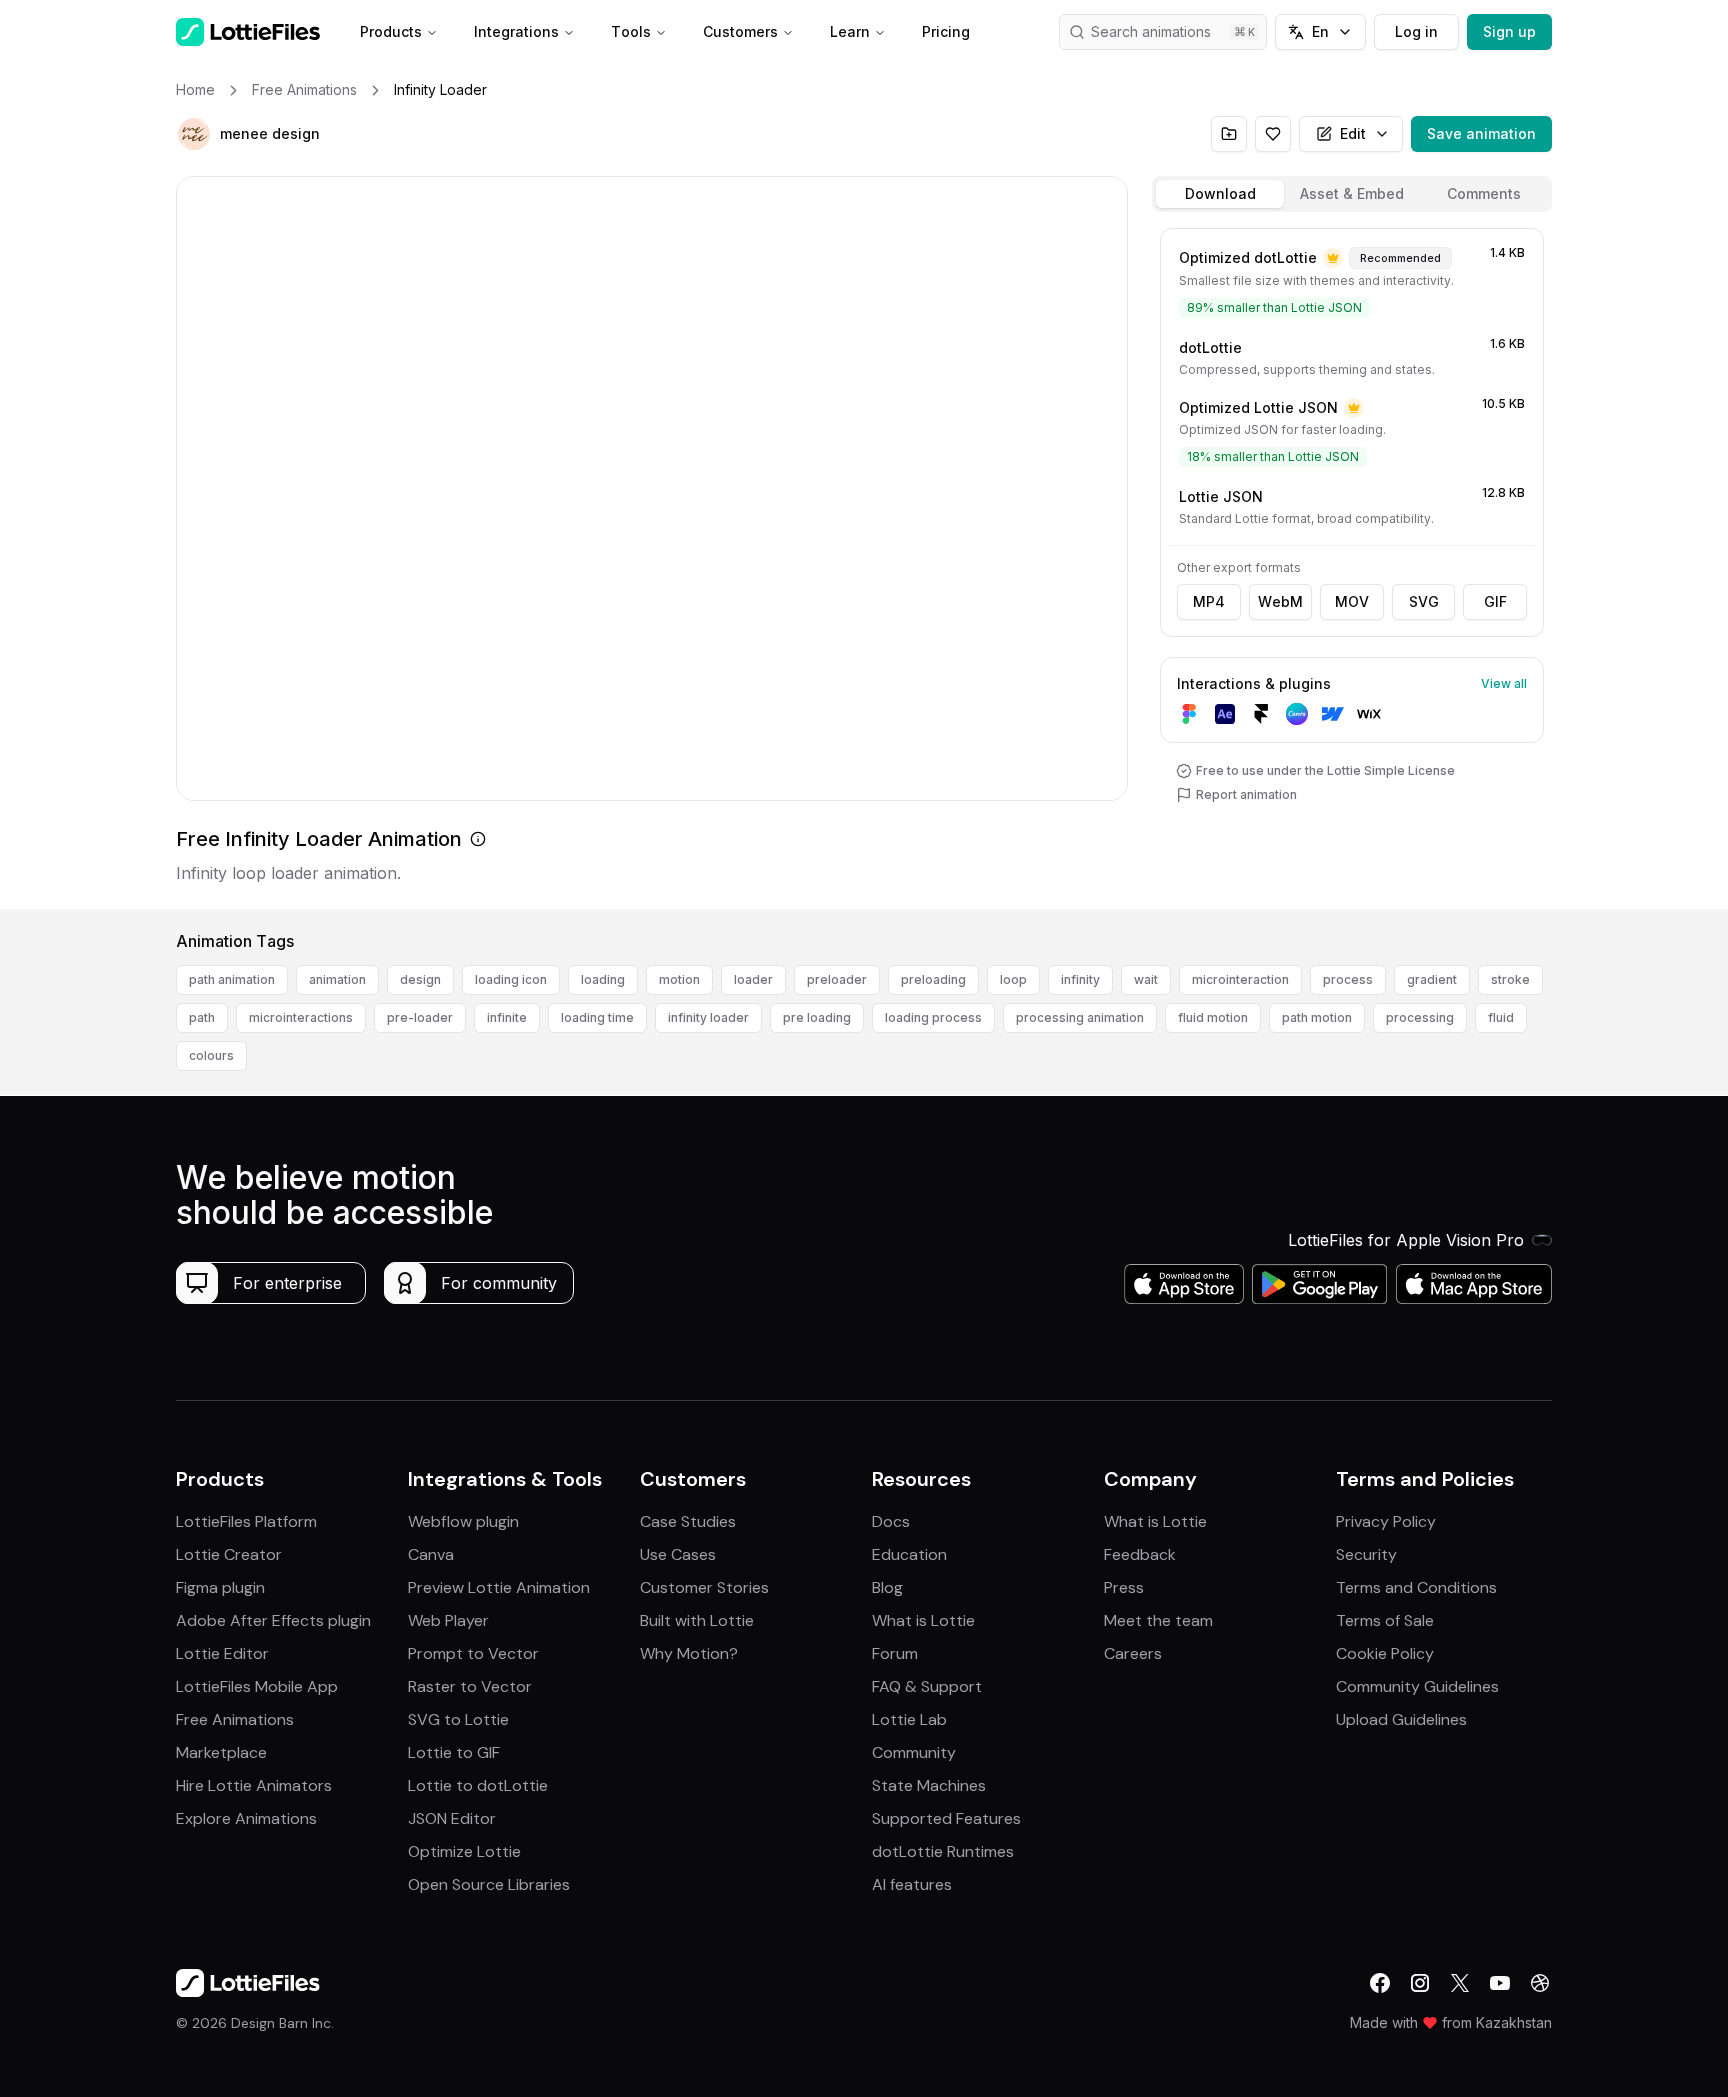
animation (337, 979)
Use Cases (678, 1554)
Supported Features (946, 1818)
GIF (1495, 601)
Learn (850, 31)
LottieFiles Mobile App (257, 1686)
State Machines (929, 1785)
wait (1146, 979)
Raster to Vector (470, 1686)
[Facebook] (1380, 1983)
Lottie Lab (909, 1719)
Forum (895, 1653)
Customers (740, 31)
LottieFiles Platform (246, 1521)
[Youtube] (1500, 1983)
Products (391, 31)
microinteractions (301, 1017)
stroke (1510, 979)
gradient (1432, 979)
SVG (1424, 601)
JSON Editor (452, 1818)
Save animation (1481, 133)
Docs (891, 1521)
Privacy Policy (1386, 1521)
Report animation (1246, 794)
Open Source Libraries (489, 1884)
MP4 (1209, 601)
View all (1504, 683)
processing (1420, 1017)
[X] (1460, 1983)
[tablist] (1352, 194)
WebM (1280, 601)
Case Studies (688, 1521)
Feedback (1140, 1554)
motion (679, 979)
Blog (887, 1587)
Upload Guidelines (1401, 1719)
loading (603, 979)
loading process (933, 1017)
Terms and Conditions (1416, 1587)
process (1348, 979)
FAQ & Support (927, 1686)
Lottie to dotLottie (478, 1785)
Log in (1416, 31)
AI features (912, 1884)
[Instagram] (1420, 1983)
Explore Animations (246, 1818)
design (420, 979)
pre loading (817, 1017)
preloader (837, 979)
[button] (194, 134)
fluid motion (1213, 1017)
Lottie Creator (229, 1554)
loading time (597, 1017)
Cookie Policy (1385, 1653)
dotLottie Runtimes (943, 1851)
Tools (631, 31)
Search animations (1151, 31)
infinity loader (708, 1017)
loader (753, 979)
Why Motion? (689, 1653)
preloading (933, 979)
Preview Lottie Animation (499, 1587)
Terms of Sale (1385, 1620)
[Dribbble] (1540, 1983)
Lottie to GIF (454, 1752)
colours (211, 1055)
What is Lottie (923, 1620)
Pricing (946, 31)
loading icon (511, 979)
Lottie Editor (222, 1653)
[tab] (1220, 194)
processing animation (1080, 1017)
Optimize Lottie (464, 1851)
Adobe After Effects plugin (273, 1620)
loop (1013, 979)
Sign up (1509, 31)
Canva (431, 1554)
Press (1124, 1587)
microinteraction (1240, 979)
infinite (507, 1017)
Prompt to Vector (473, 1653)
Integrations (516, 31)
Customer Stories (704, 1587)
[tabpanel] (1352, 564)
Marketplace (221, 1752)
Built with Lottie (697, 1620)
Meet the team (1158, 1620)
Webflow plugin (463, 1521)
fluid (1501, 1017)
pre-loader (420, 1017)
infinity (1080, 979)
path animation (232, 979)
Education (909, 1554)
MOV (1352, 601)
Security (1366, 1554)
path (202, 1017)
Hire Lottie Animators (254, 1785)
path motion (1317, 1017)
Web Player (448, 1620)
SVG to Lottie (458, 1719)
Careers (1133, 1653)
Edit (1353, 133)
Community (914, 1752)
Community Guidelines (1417, 1686)
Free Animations (235, 1719)
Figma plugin (220, 1587)
